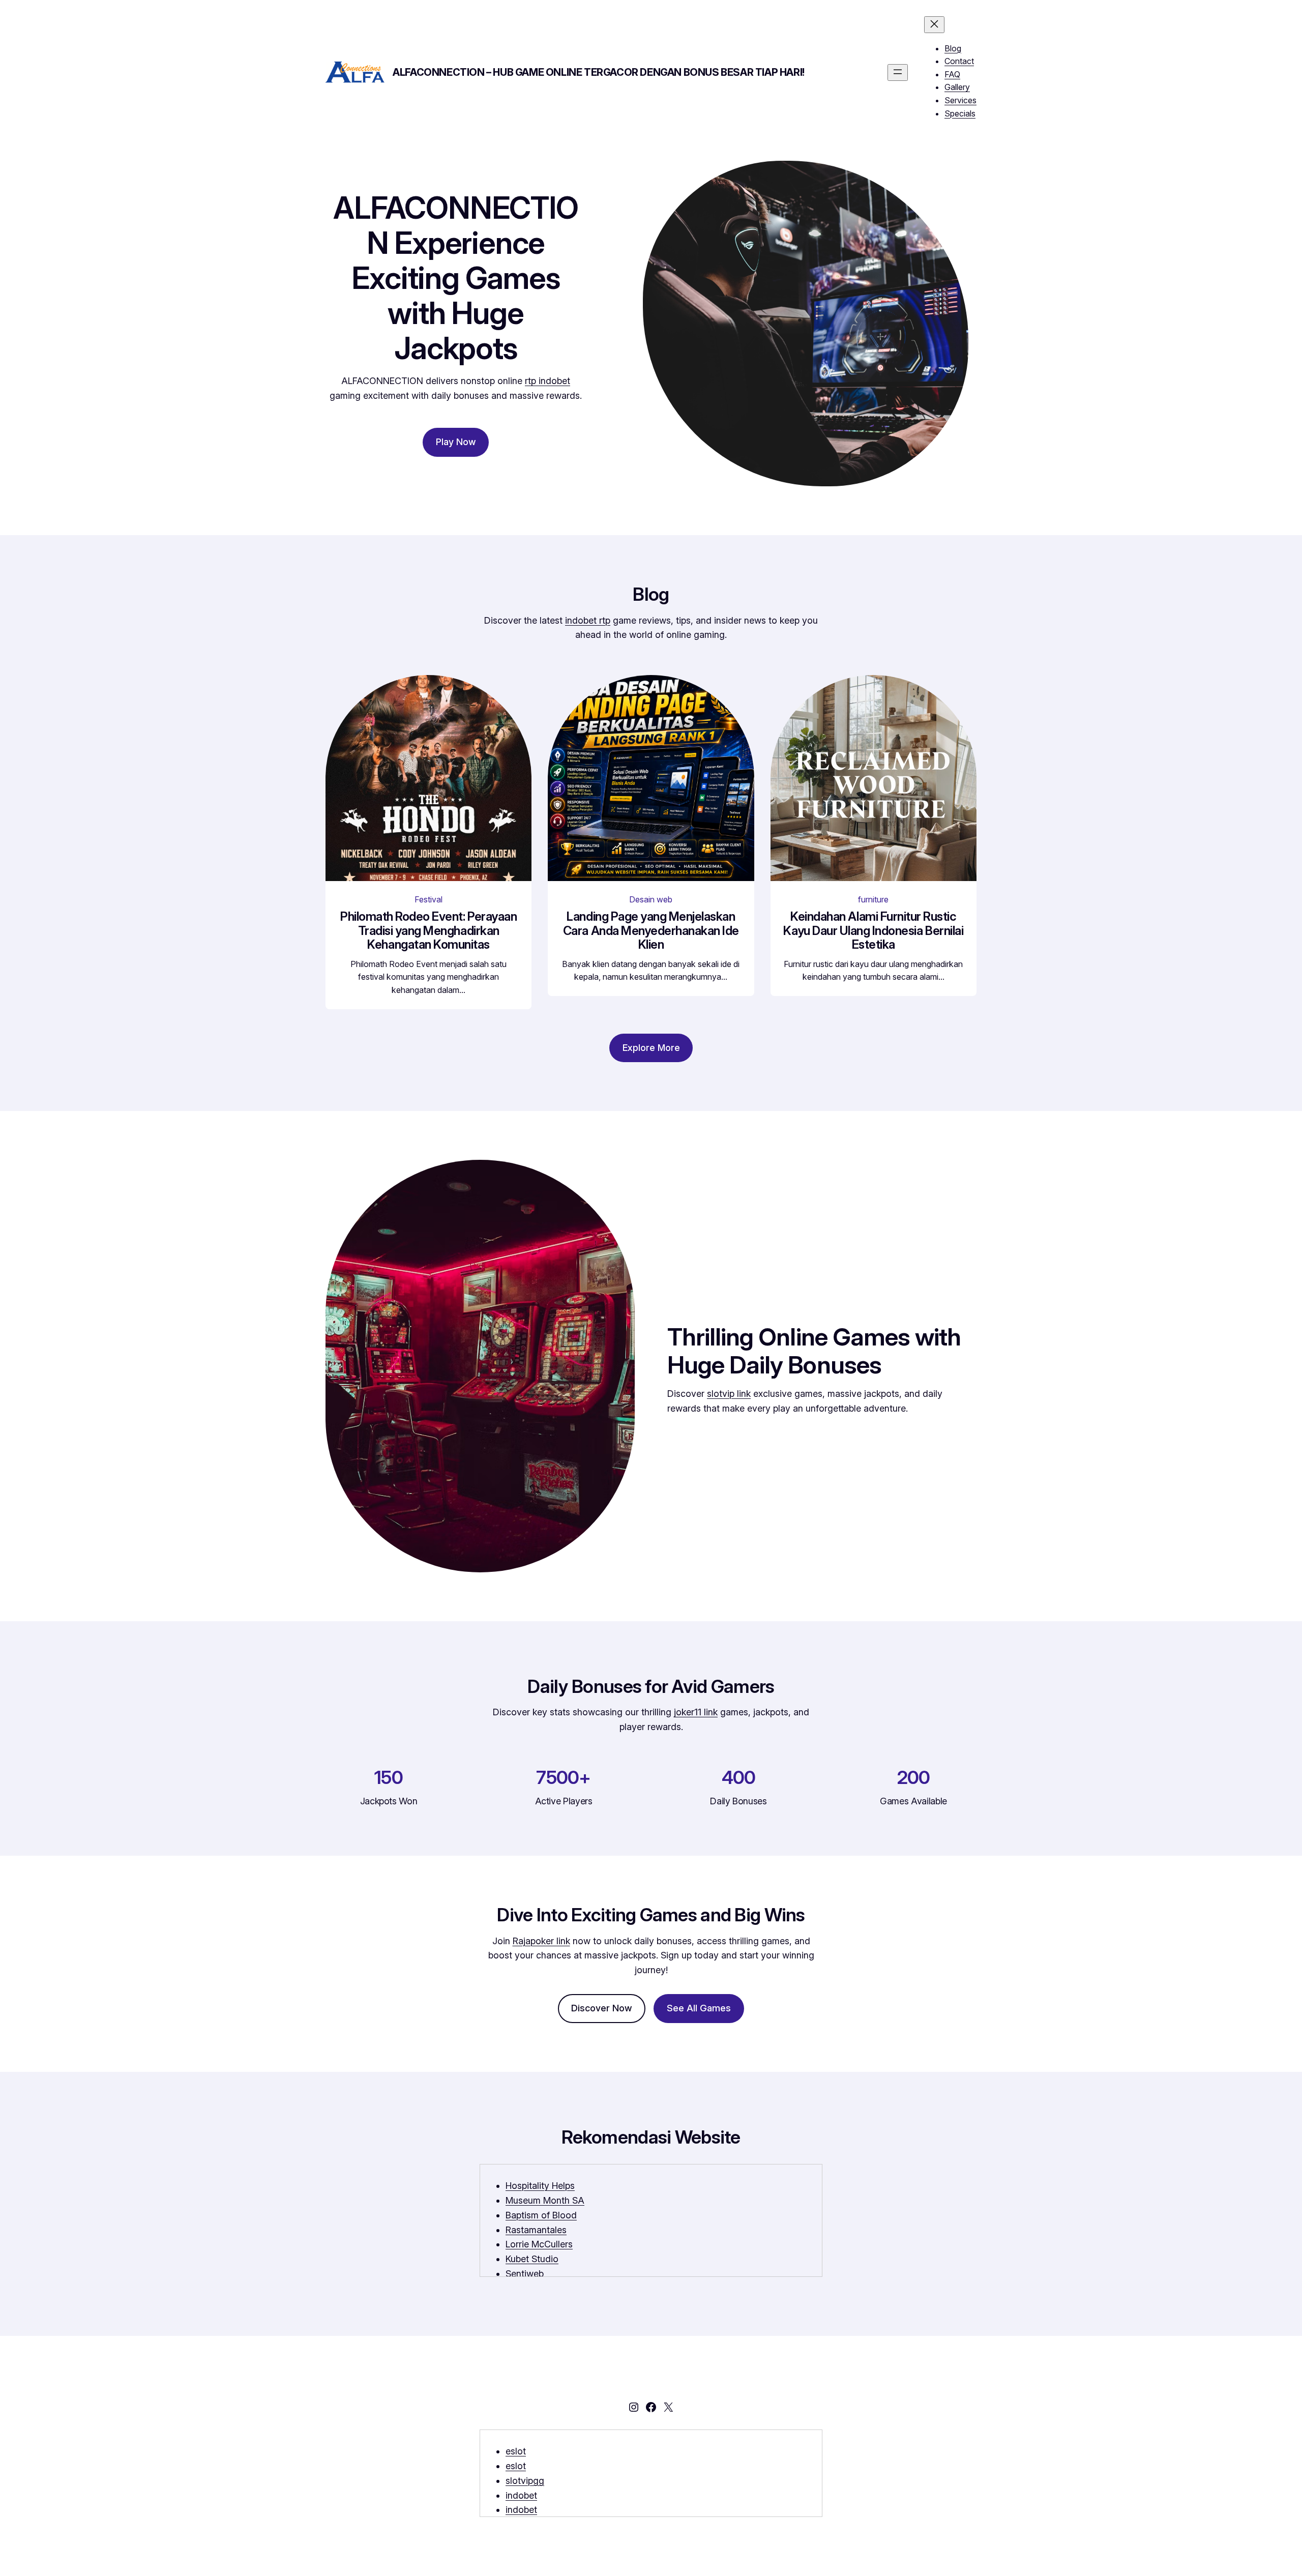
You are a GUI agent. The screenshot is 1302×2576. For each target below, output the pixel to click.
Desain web (651, 899)
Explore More (651, 1048)
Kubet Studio (532, 2259)
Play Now (456, 442)
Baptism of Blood (541, 2215)
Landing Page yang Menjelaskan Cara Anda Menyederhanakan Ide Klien (651, 931)
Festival (428, 899)
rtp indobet (548, 381)
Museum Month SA (545, 2200)
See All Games (699, 2008)
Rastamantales (536, 2230)
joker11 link (696, 1712)
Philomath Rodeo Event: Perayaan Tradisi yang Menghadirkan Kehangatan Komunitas (428, 931)
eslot (516, 2451)
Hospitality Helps (540, 2186)
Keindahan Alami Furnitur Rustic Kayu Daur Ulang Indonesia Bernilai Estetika (873, 931)
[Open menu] (898, 72)
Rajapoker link (541, 1941)
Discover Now (602, 2008)
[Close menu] (934, 25)
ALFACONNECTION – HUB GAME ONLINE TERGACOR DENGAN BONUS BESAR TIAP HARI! (599, 72)
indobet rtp (588, 620)
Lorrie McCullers (539, 2244)
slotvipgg (525, 2481)
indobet (521, 2495)
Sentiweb (525, 2274)
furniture (873, 899)
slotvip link (729, 1394)
